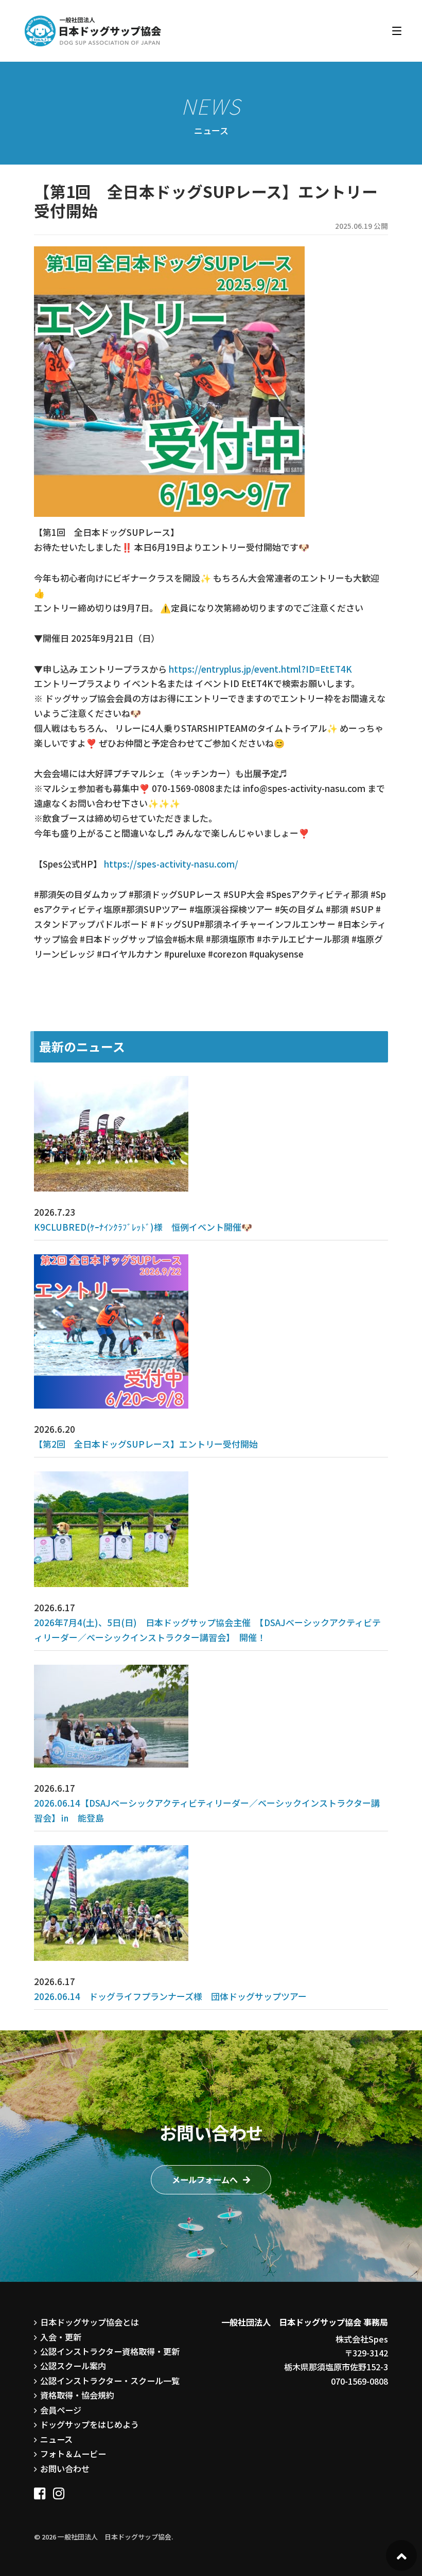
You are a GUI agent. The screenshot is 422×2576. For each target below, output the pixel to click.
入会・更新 (61, 2337)
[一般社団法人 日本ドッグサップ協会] (93, 31)
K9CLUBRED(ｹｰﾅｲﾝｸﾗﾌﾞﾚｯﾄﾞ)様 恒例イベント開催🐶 (143, 1227)
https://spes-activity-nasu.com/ (171, 864)
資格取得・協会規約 (77, 2395)
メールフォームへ (205, 2179)
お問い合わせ (65, 2469)
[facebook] (40, 2490)
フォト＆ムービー (73, 2454)
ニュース (56, 2439)
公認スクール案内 (73, 2366)
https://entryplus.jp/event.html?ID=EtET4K (259, 669)
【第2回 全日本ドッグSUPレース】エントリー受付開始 (146, 1444)
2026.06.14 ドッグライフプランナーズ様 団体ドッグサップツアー (170, 1996)
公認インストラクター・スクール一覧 (110, 2381)
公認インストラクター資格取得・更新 (110, 2351)
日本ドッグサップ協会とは (90, 2322)
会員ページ (61, 2410)
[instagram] (59, 2490)
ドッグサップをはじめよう (90, 2424)
